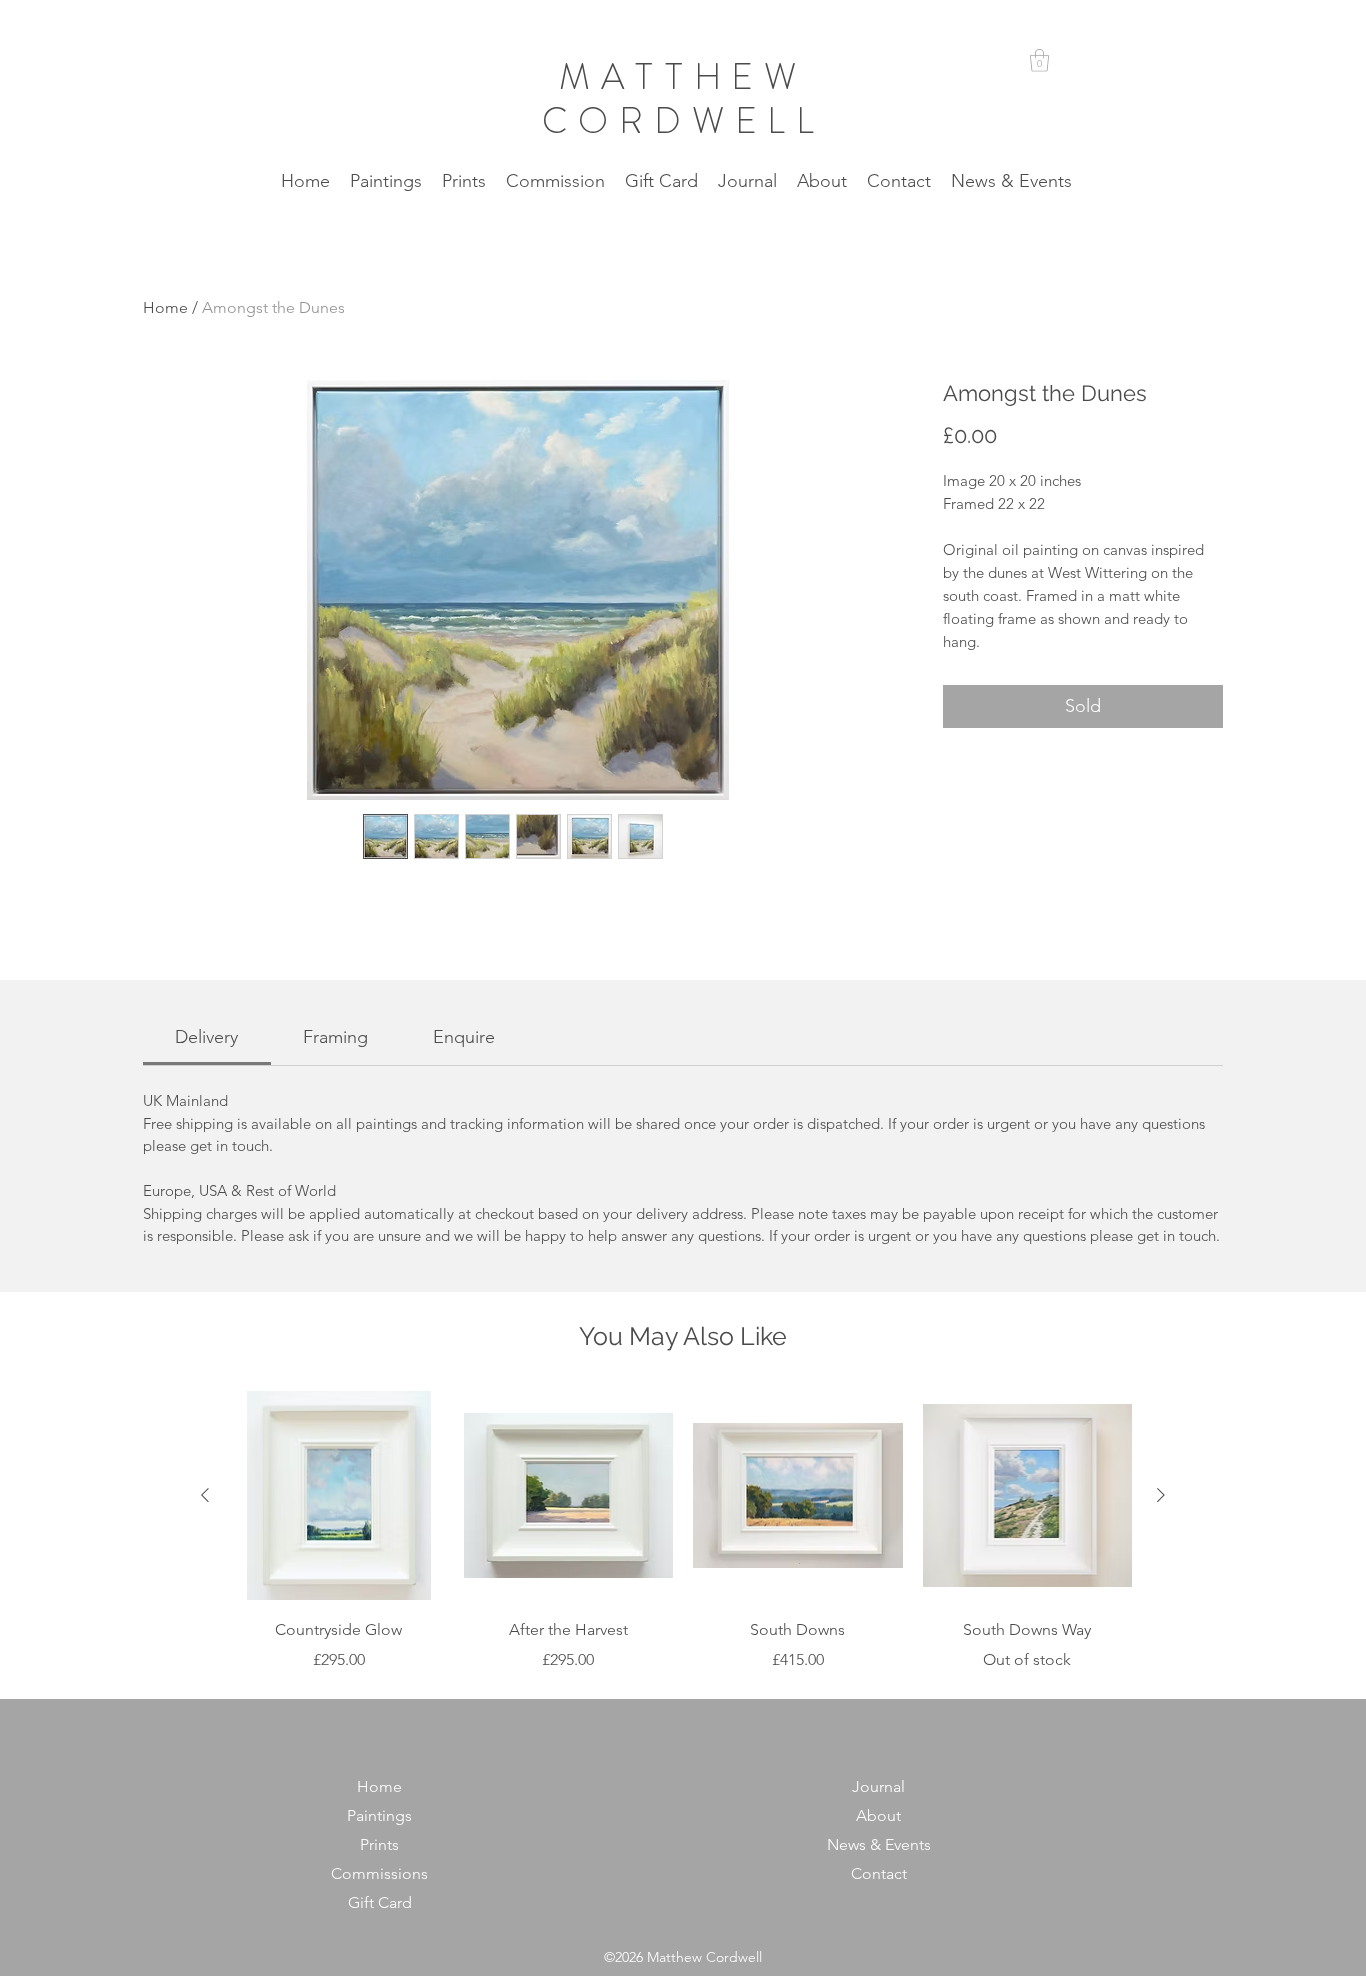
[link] (206, 1037)
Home (165, 307)
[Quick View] (339, 1496)
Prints (379, 1844)
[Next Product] (1161, 1495)
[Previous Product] (205, 1495)
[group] (683, 1532)
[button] (1039, 60)
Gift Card (380, 1902)
